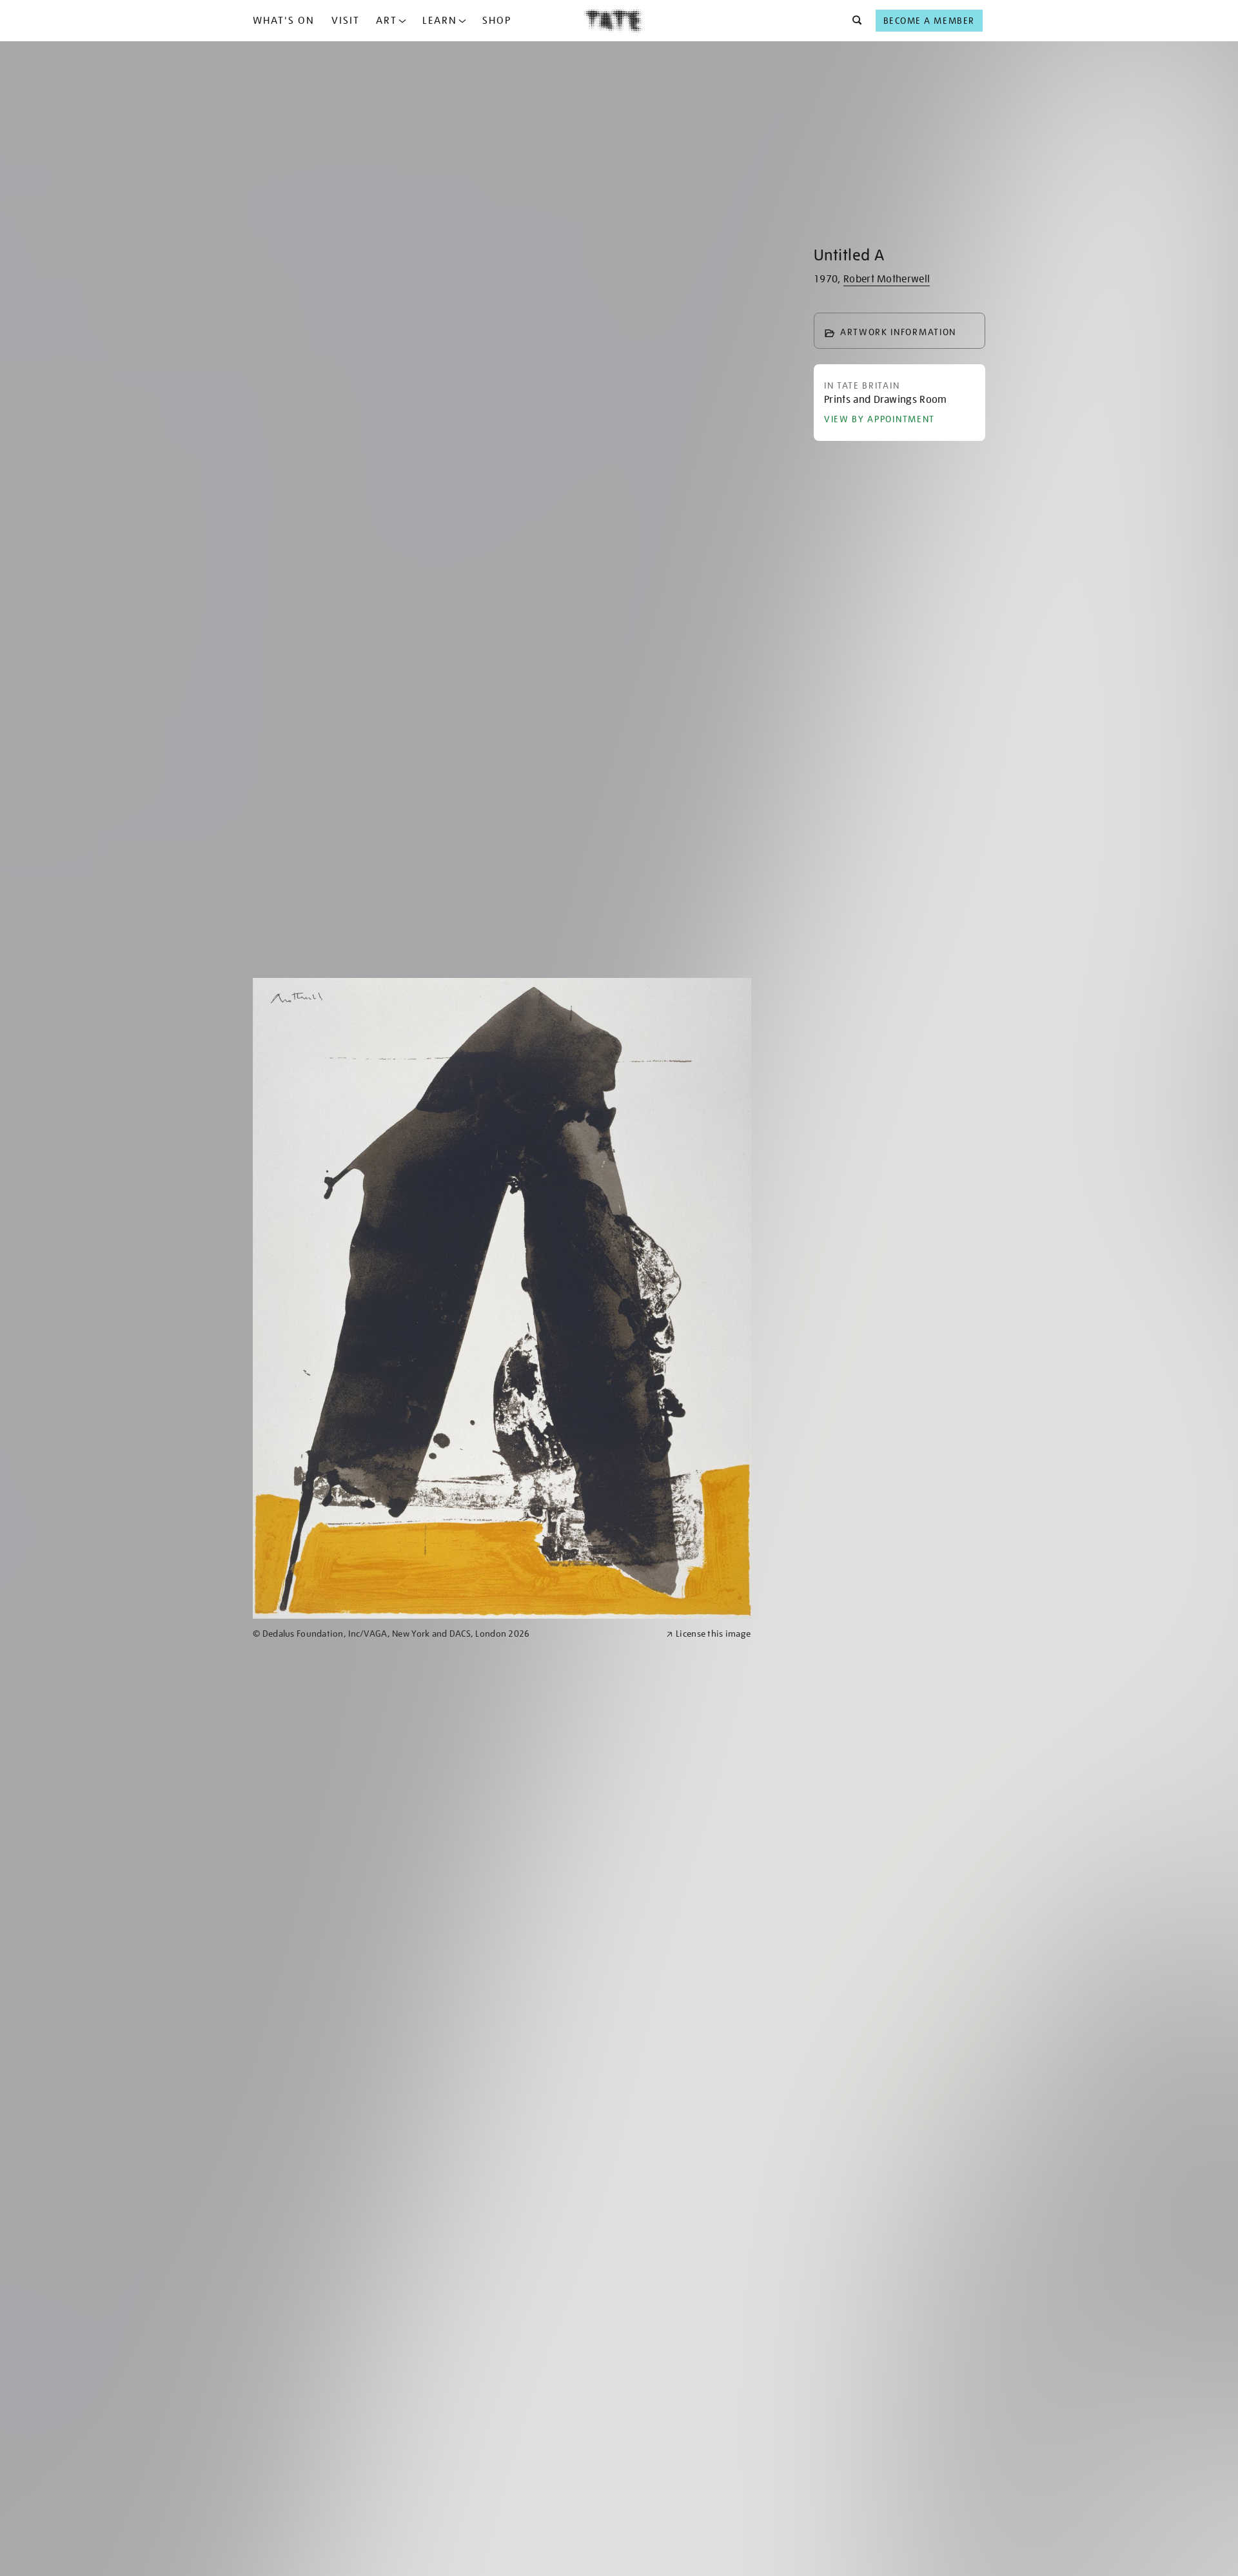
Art (387, 21)
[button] (853, 21)
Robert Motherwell (887, 279)
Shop (497, 21)
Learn (440, 21)
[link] (454, 1634)
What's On (284, 21)
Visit (346, 21)
